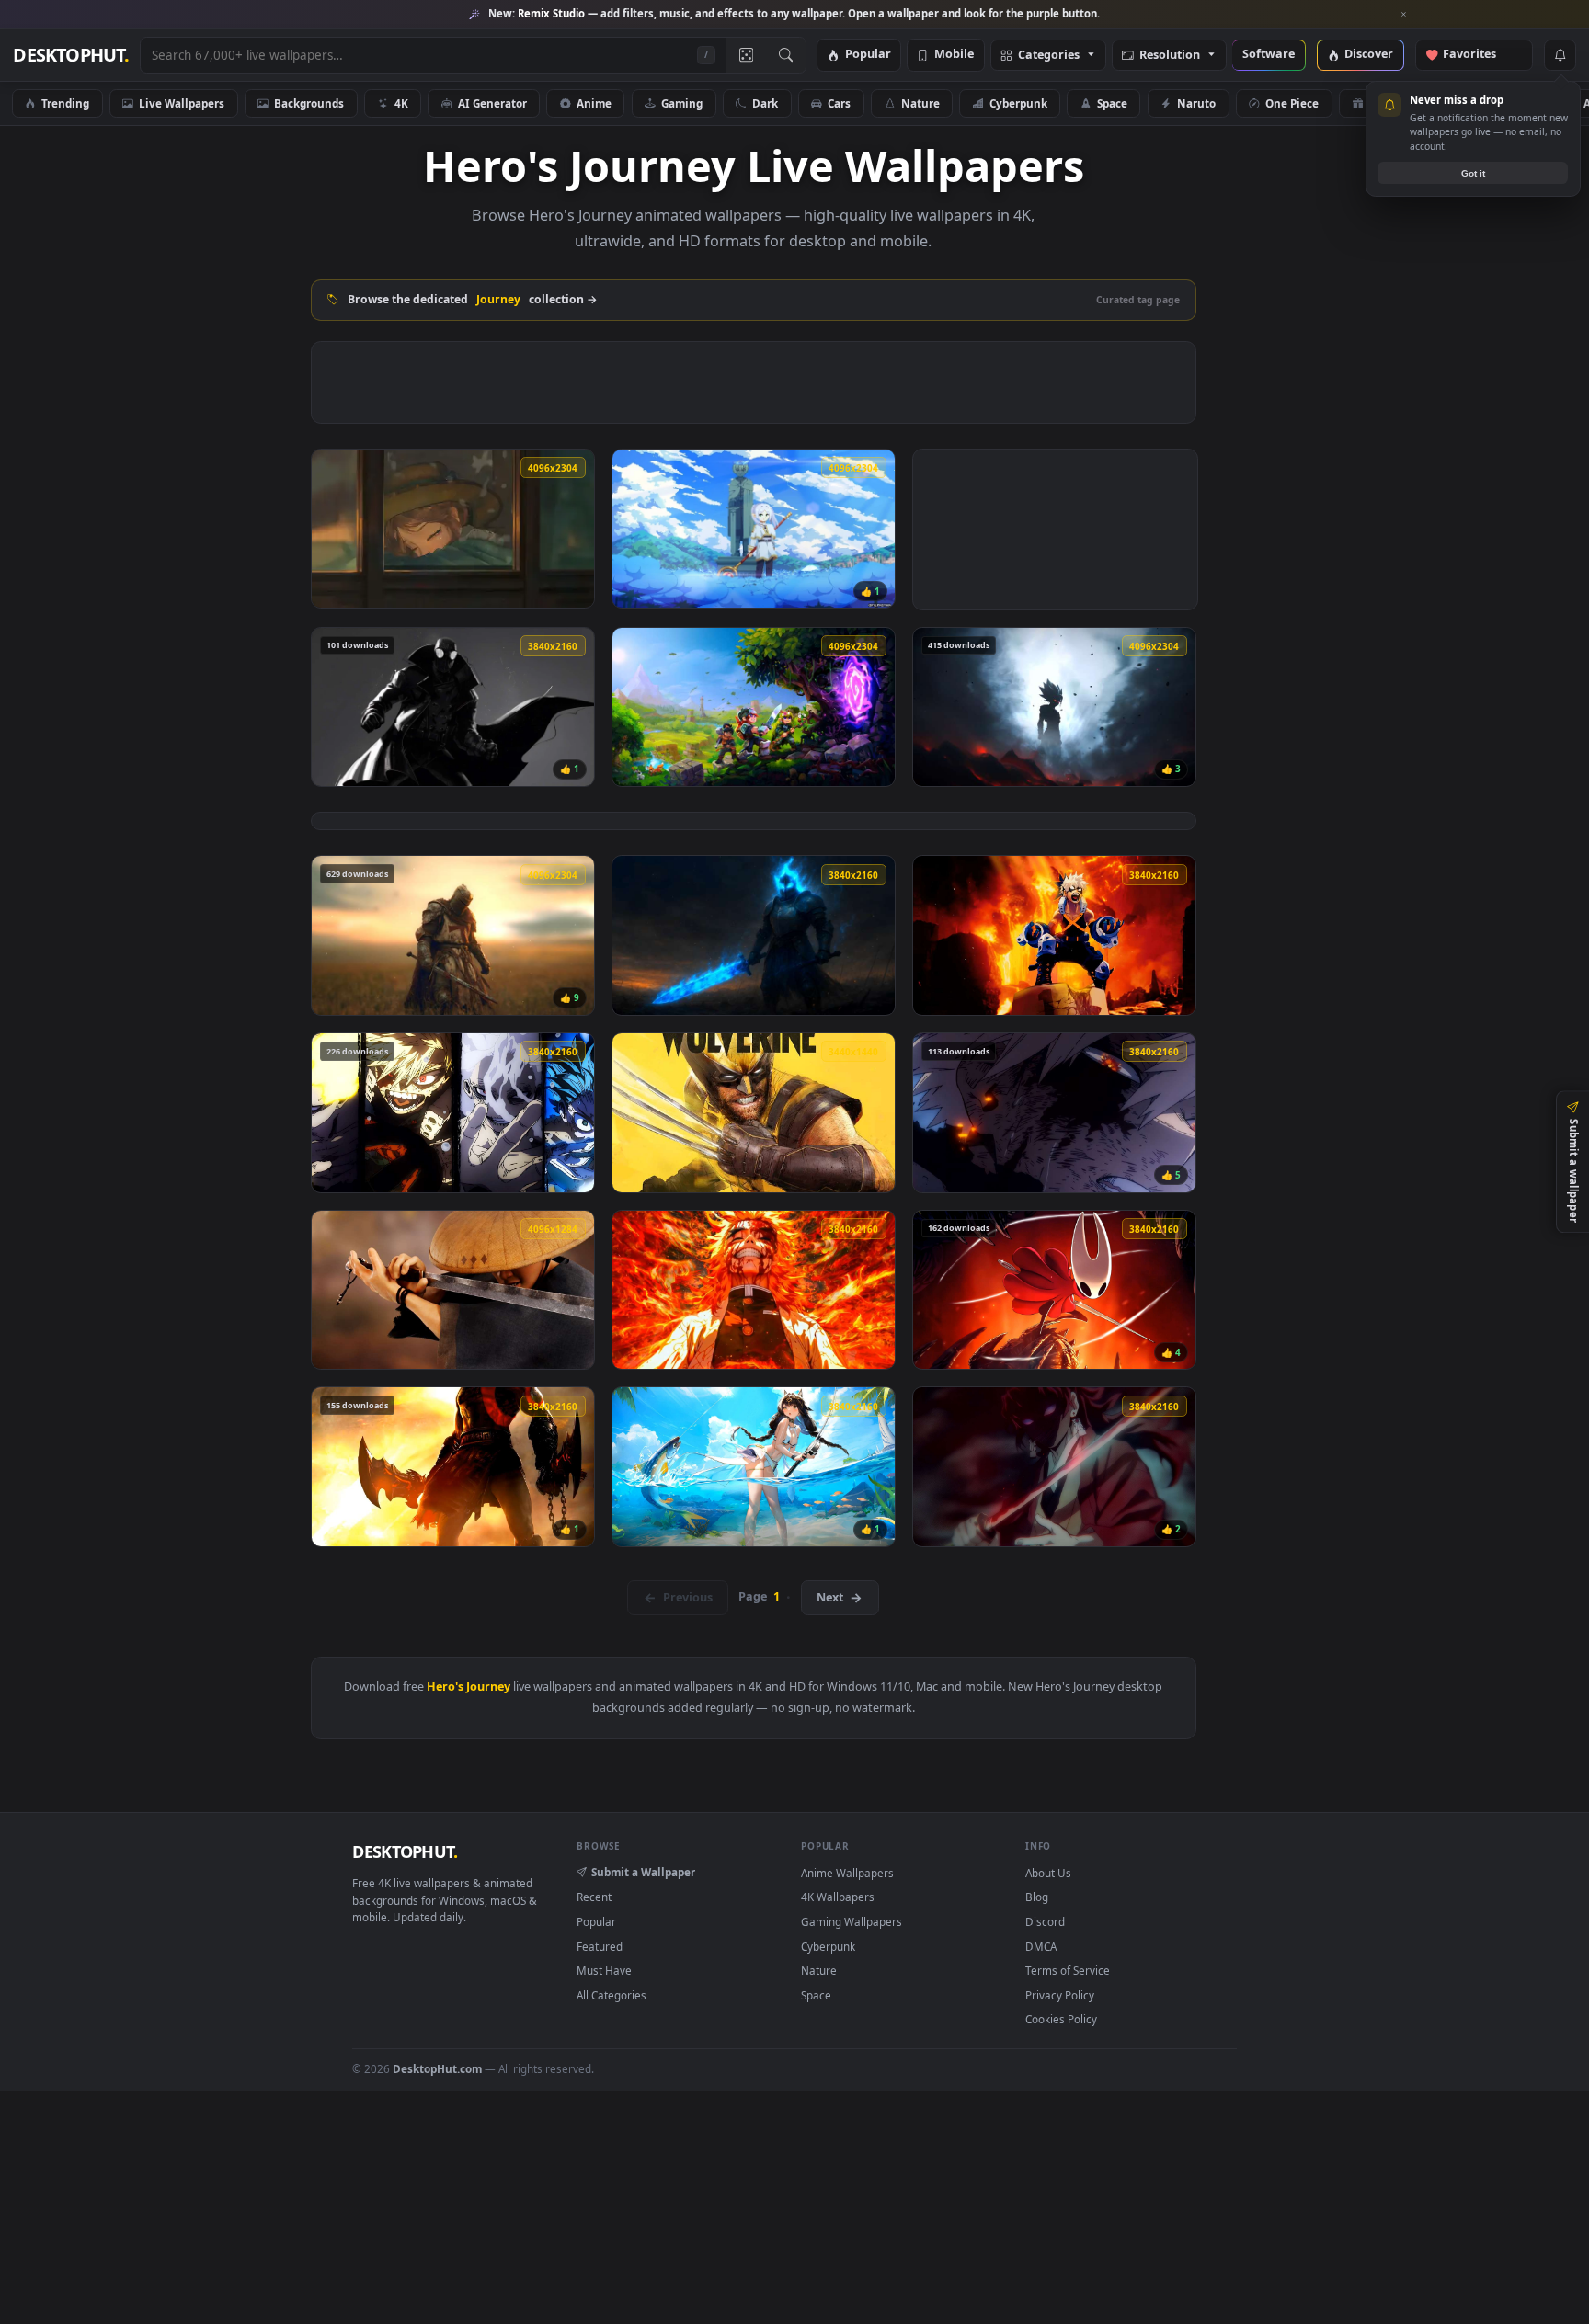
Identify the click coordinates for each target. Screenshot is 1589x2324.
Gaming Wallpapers (852, 1921)
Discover (1369, 55)
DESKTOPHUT (405, 1851)
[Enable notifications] (1560, 55)
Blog (1037, 1897)
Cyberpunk (1018, 103)
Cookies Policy (1061, 2019)
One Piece (1292, 103)
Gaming (682, 103)
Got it (1473, 173)
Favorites (1478, 55)
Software (1269, 55)
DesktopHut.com (437, 2068)
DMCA (1041, 1946)
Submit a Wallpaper (643, 1872)
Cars (839, 103)
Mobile (954, 55)
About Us (1048, 1873)
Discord (1045, 1921)
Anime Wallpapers (847, 1873)
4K (401, 103)
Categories (1049, 56)
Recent (594, 1897)
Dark (765, 103)
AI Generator (492, 103)
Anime (594, 103)
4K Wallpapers (838, 1897)
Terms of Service (1068, 1970)
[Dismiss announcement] (1404, 15)
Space (1112, 103)
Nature (920, 103)
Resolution (1170, 56)
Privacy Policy (1060, 1995)
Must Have (604, 1970)
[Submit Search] (786, 55)
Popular (868, 55)
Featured (600, 1946)
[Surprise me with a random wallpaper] (746, 55)
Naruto (1196, 103)
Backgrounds (309, 103)
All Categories (612, 1995)
